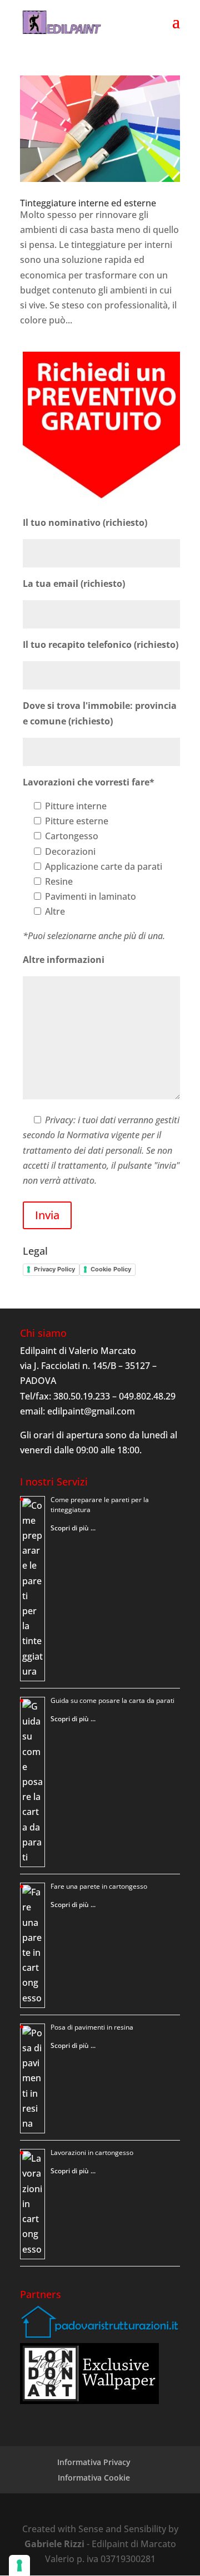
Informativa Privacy (94, 2462)
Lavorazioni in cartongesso (92, 2152)
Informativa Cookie (94, 2478)
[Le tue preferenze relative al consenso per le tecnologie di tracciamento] (19, 2565)
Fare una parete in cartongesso (99, 1886)
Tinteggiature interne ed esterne (88, 203)
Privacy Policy (54, 1269)
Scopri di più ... (73, 1528)
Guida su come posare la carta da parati (112, 1700)
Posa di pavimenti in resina (92, 2027)
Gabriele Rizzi (54, 2544)
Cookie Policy (111, 1269)
